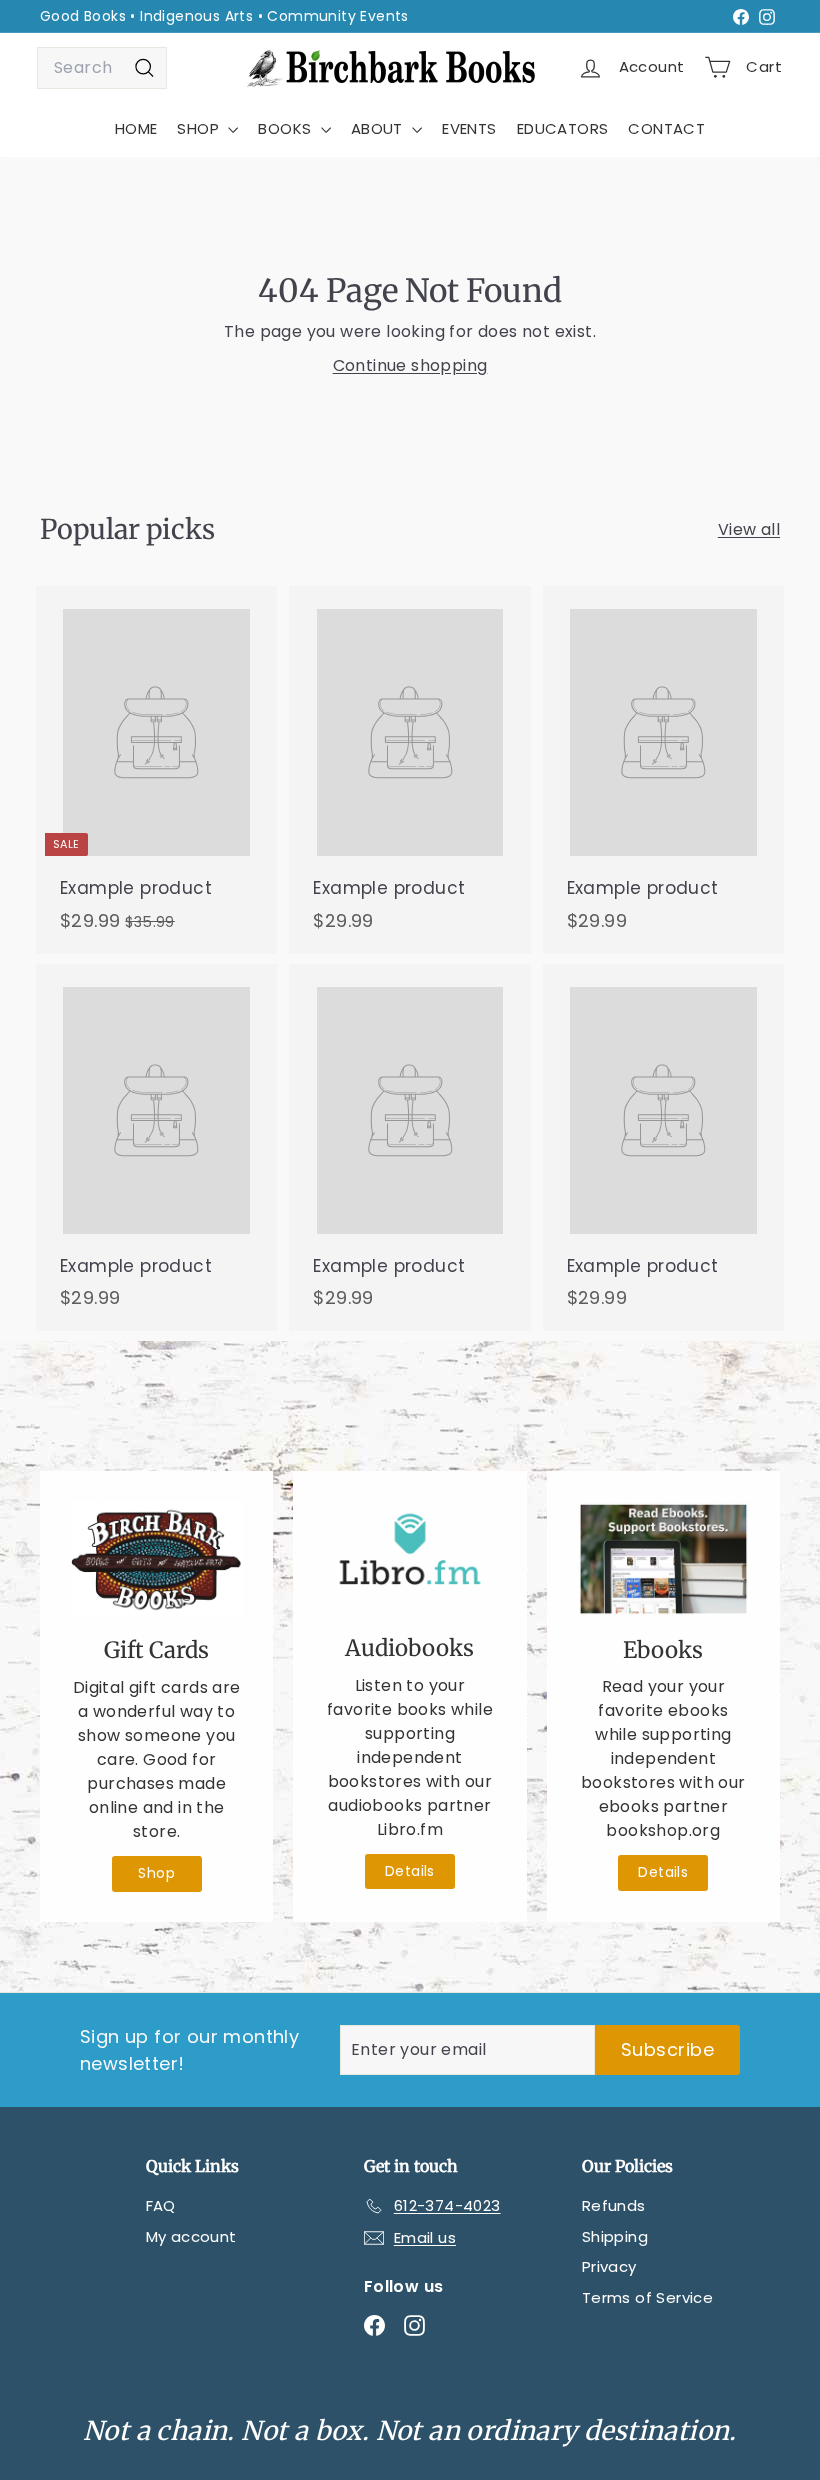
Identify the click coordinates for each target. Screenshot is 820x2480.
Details (410, 1871)
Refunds (614, 2205)
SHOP (200, 128)
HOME (136, 128)
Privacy (609, 2266)
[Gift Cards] (156, 1559)
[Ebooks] (663, 1559)
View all (749, 529)
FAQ (161, 2205)
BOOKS (286, 128)
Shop (156, 1873)
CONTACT (666, 128)
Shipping (615, 2236)
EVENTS (469, 128)
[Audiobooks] (409, 1558)
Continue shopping (410, 365)
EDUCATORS (563, 128)
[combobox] (102, 68)
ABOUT (379, 128)
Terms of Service (647, 2297)
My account (191, 2236)
